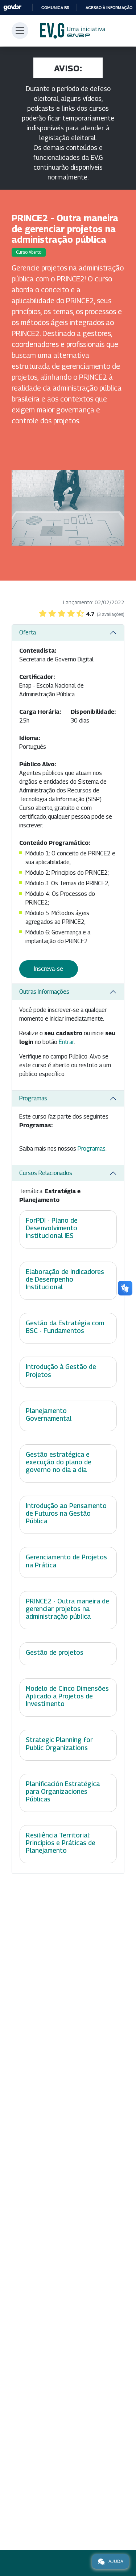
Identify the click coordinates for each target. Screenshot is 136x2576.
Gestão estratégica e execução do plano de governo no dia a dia (59, 1462)
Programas (33, 1098)
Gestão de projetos (55, 1652)
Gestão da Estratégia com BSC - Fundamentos (65, 1327)
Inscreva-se (49, 969)
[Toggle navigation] (20, 31)
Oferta (28, 632)
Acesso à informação (109, 8)
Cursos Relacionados (46, 1173)
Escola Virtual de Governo (73, 31)
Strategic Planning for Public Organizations (59, 1744)
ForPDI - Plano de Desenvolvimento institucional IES (52, 1228)
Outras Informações (44, 992)
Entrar (66, 1042)
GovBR (12, 7)
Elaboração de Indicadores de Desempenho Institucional (65, 1279)
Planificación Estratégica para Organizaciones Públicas (63, 1791)
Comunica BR (55, 8)
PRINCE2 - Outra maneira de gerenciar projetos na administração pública (67, 1609)
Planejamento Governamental (49, 1414)
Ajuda (116, 2561)
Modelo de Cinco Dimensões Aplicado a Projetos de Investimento (67, 1696)
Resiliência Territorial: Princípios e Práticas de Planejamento (61, 1843)
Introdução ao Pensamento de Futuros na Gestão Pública (66, 1513)
